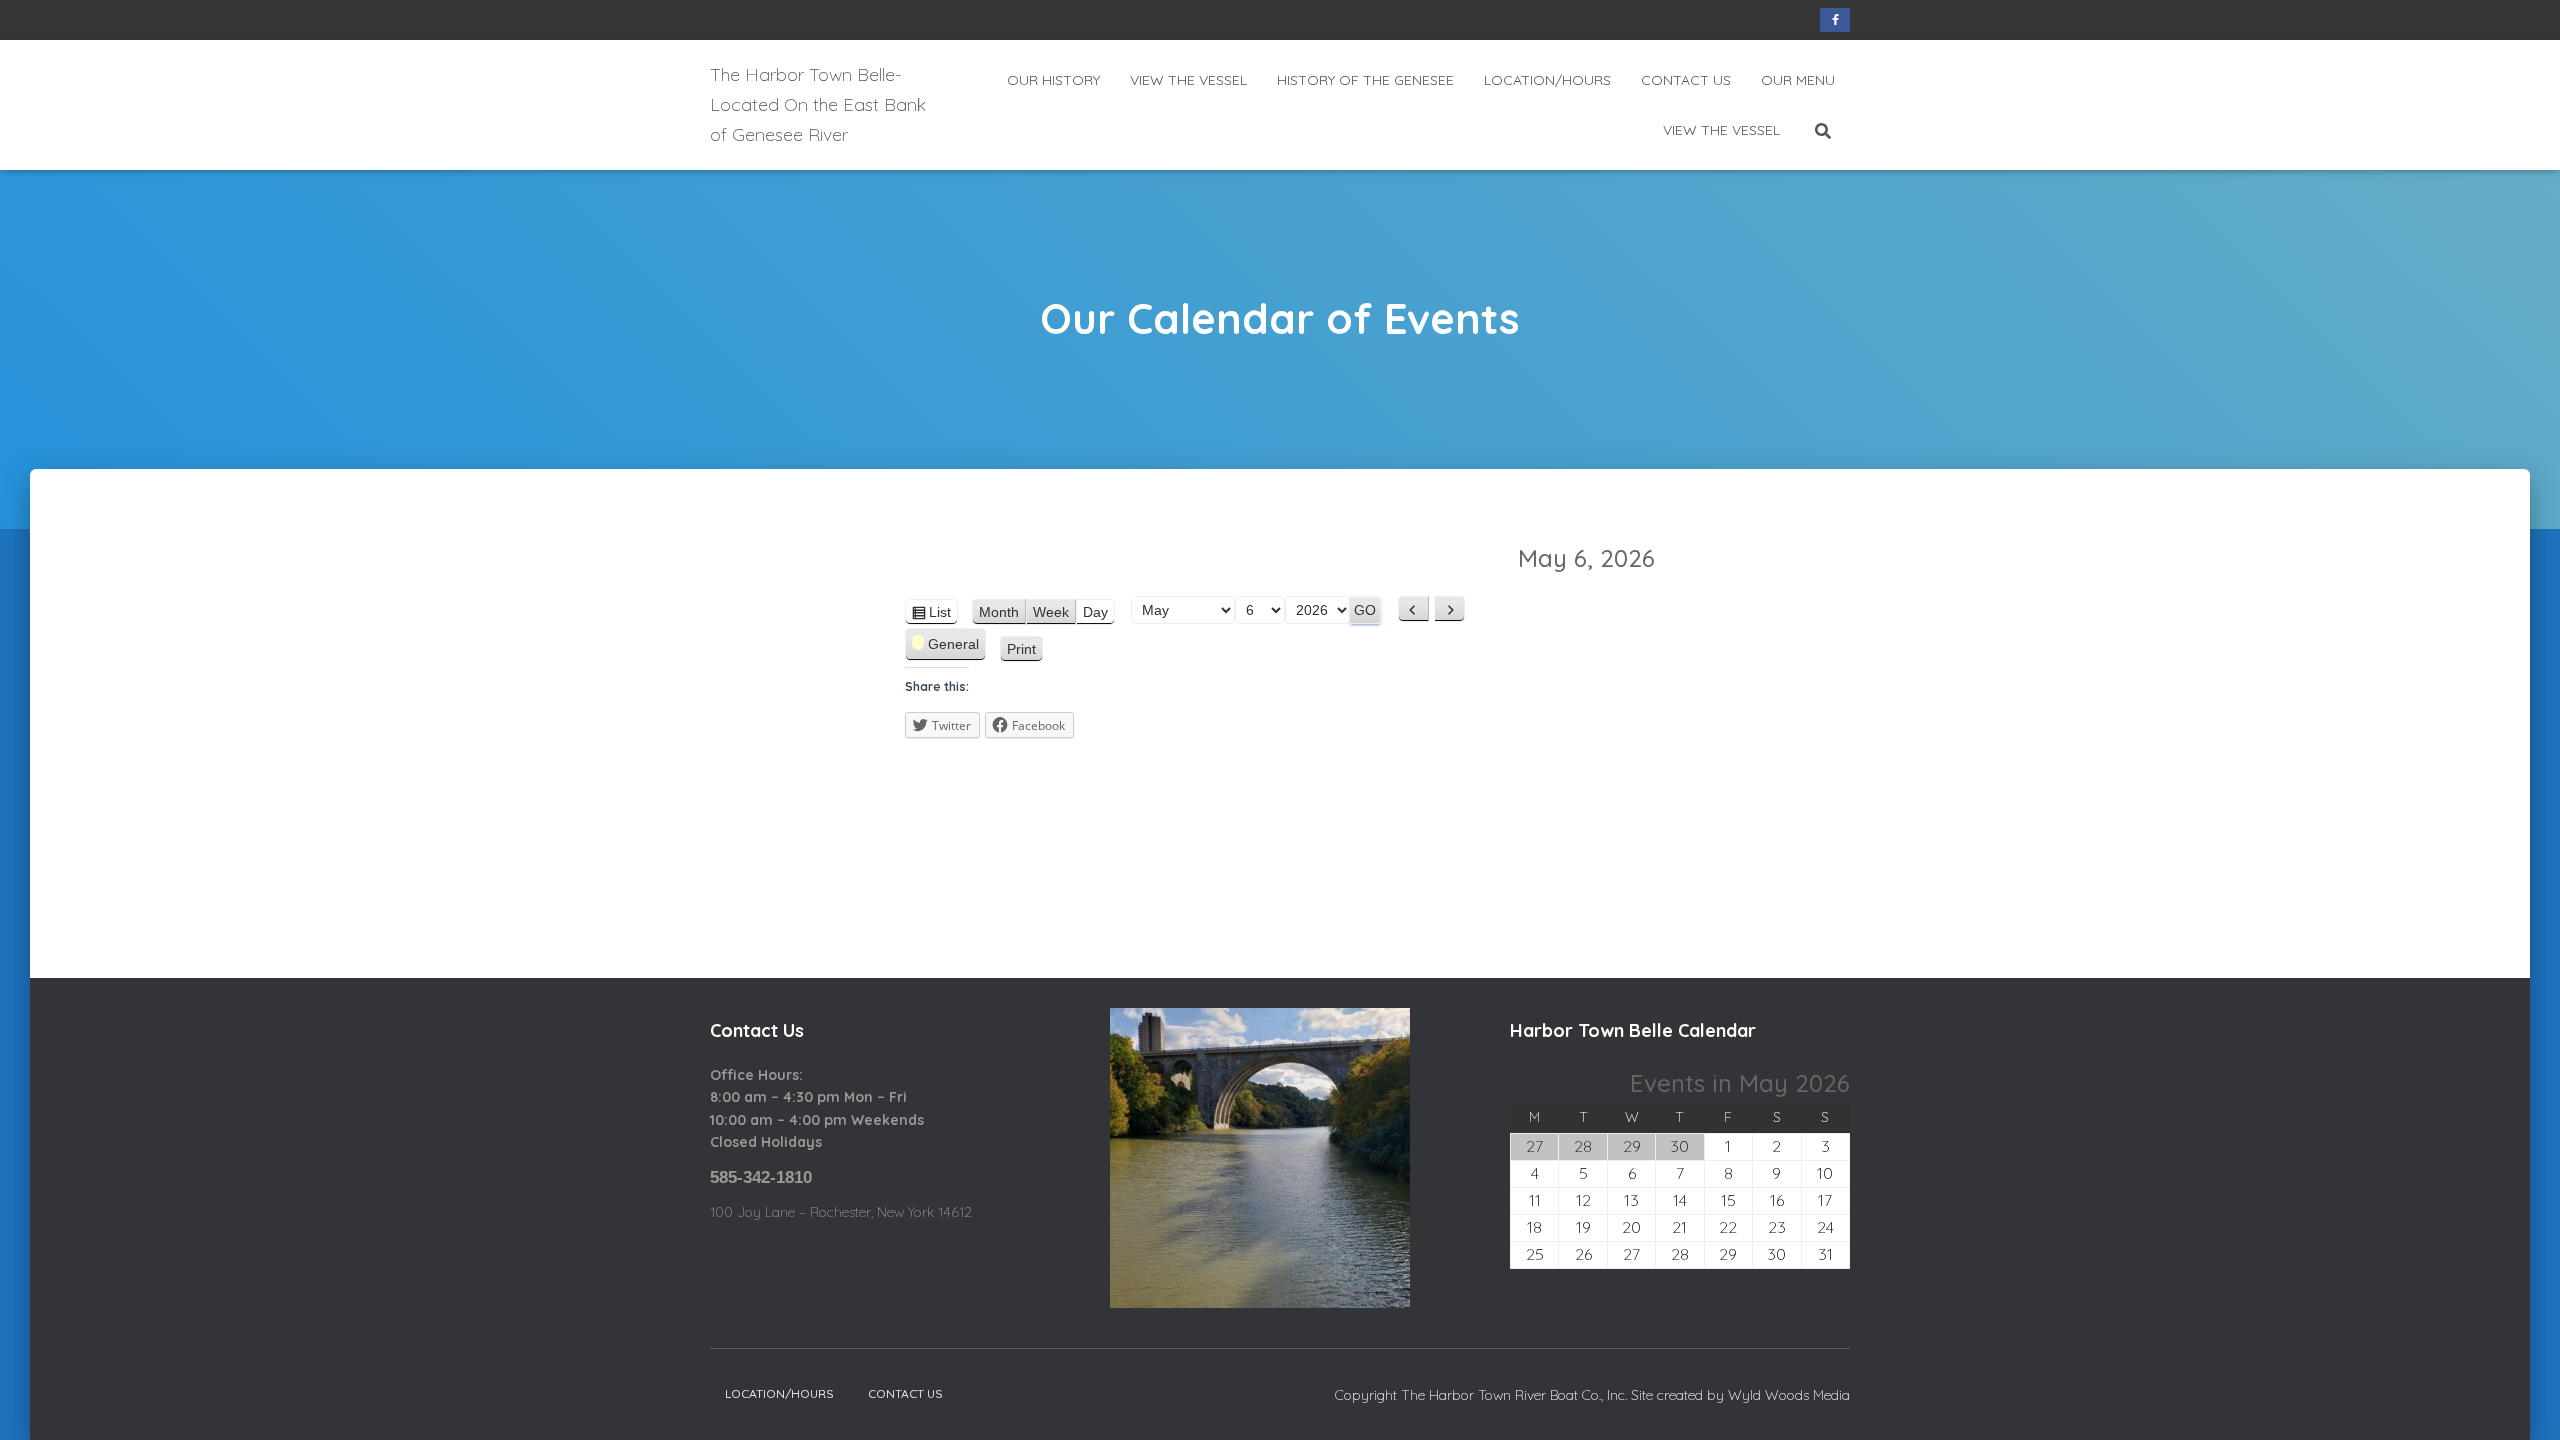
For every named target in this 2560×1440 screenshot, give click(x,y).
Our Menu (1798, 80)
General (953, 644)
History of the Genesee (1365, 80)
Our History (1053, 80)
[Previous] (1413, 609)
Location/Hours (1547, 80)
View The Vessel (1188, 80)
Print (1025, 651)
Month (999, 612)
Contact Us (1686, 80)
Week (1051, 612)
